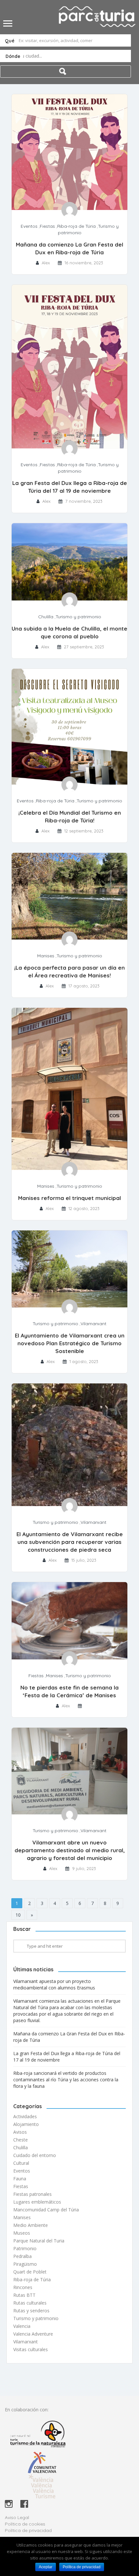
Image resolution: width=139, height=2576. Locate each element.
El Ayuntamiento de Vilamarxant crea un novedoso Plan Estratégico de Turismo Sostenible (70, 1343)
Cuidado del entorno (35, 2155)
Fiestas (47, 226)
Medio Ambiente (31, 2225)
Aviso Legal (17, 2517)
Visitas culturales (31, 2349)
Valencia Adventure (33, 2334)
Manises (46, 956)
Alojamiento (26, 2124)
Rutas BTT (24, 2295)
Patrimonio (25, 2248)
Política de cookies (25, 2524)
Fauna (20, 2179)
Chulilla (46, 617)
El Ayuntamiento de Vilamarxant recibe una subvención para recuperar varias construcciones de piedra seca (70, 1542)
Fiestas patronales (32, 2194)
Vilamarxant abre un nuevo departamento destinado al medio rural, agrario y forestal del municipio (70, 1850)
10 (18, 1915)
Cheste (21, 2140)
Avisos (20, 2132)
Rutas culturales (30, 2303)
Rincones (23, 2287)
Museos (22, 2233)
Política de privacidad (28, 2530)
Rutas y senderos (31, 2311)
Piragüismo (25, 2264)
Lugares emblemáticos (37, 2202)
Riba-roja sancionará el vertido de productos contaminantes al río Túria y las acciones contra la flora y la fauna (66, 2080)
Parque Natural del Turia (39, 2241)
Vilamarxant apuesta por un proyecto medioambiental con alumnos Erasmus (54, 1984)
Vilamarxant (93, 1324)
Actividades (25, 2116)
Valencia (22, 2326)
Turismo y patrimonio (78, 617)
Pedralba (22, 2256)
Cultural (21, 2163)
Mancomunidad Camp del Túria (46, 2210)
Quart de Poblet (30, 2272)
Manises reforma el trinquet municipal (69, 1198)
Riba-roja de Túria (76, 226)
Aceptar (46, 2567)
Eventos (29, 226)
